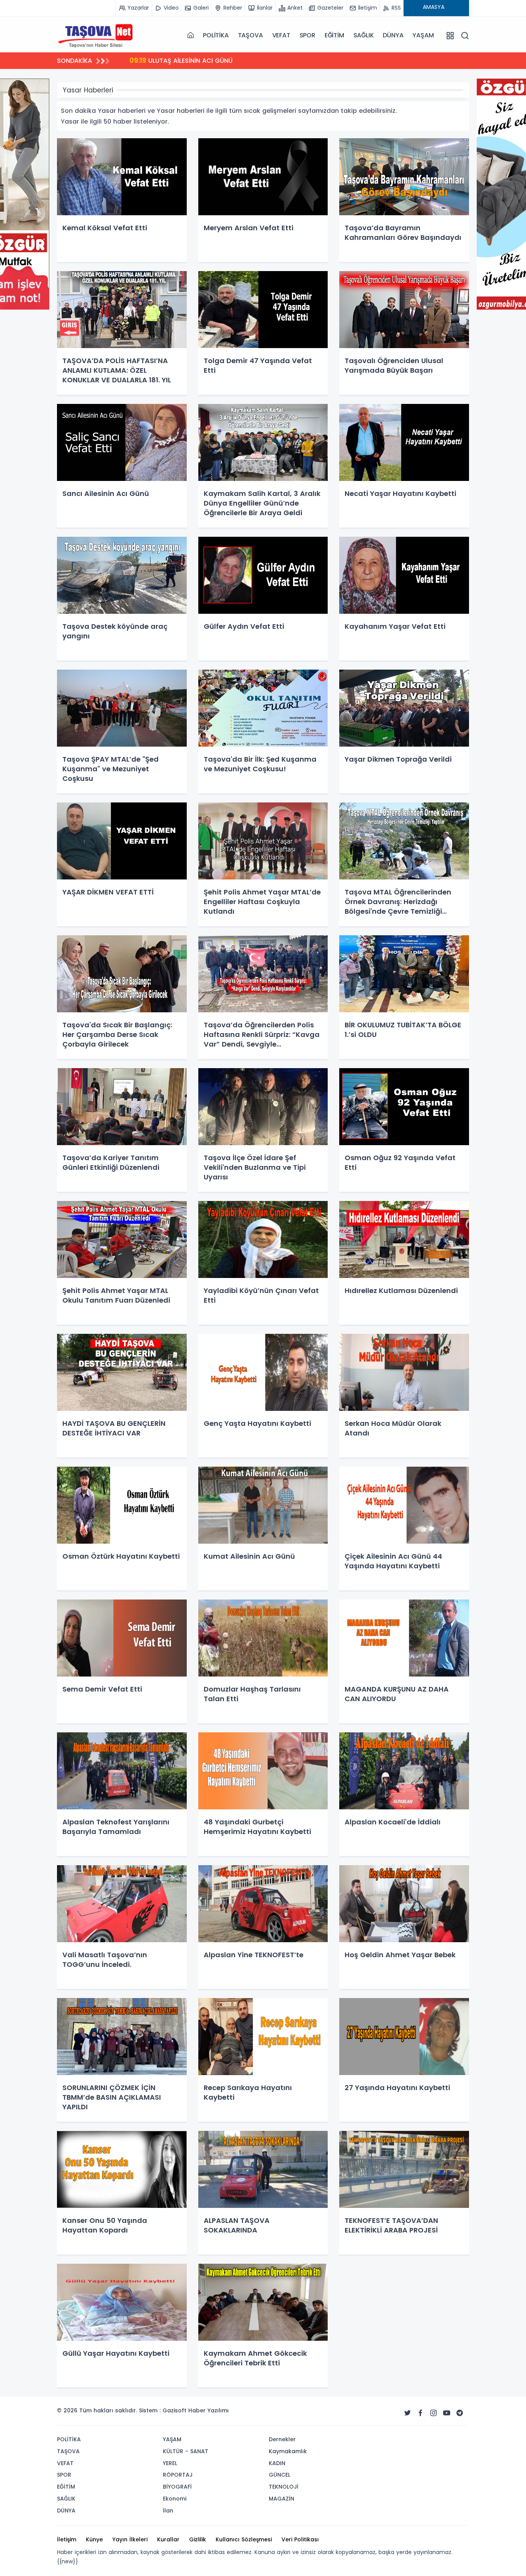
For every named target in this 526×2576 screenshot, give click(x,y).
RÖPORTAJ (178, 2475)
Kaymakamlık (288, 2451)
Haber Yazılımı (209, 2410)
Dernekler (282, 2439)
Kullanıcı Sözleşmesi (244, 2539)
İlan (168, 2511)
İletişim (67, 2539)
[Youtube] (447, 2413)
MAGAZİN (281, 2499)
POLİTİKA (216, 35)
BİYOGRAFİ (177, 2487)
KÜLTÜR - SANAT (186, 2451)
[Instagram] (434, 2413)
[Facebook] (420, 2413)
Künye (94, 2539)
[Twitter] (407, 2413)
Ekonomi (175, 2499)
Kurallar (168, 2539)
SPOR (307, 35)
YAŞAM (423, 35)
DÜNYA (393, 35)
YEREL (170, 2463)
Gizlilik (198, 2539)
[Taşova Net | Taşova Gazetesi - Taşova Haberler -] (95, 35)
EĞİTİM (334, 35)
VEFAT (281, 35)
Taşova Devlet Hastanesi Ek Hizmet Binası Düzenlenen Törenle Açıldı (245, 60)
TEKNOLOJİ (284, 2487)
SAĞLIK (364, 35)
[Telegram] (460, 2413)
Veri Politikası (300, 2539)
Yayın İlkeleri (130, 2539)
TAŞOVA (250, 35)
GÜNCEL (280, 2475)
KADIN (277, 2463)
